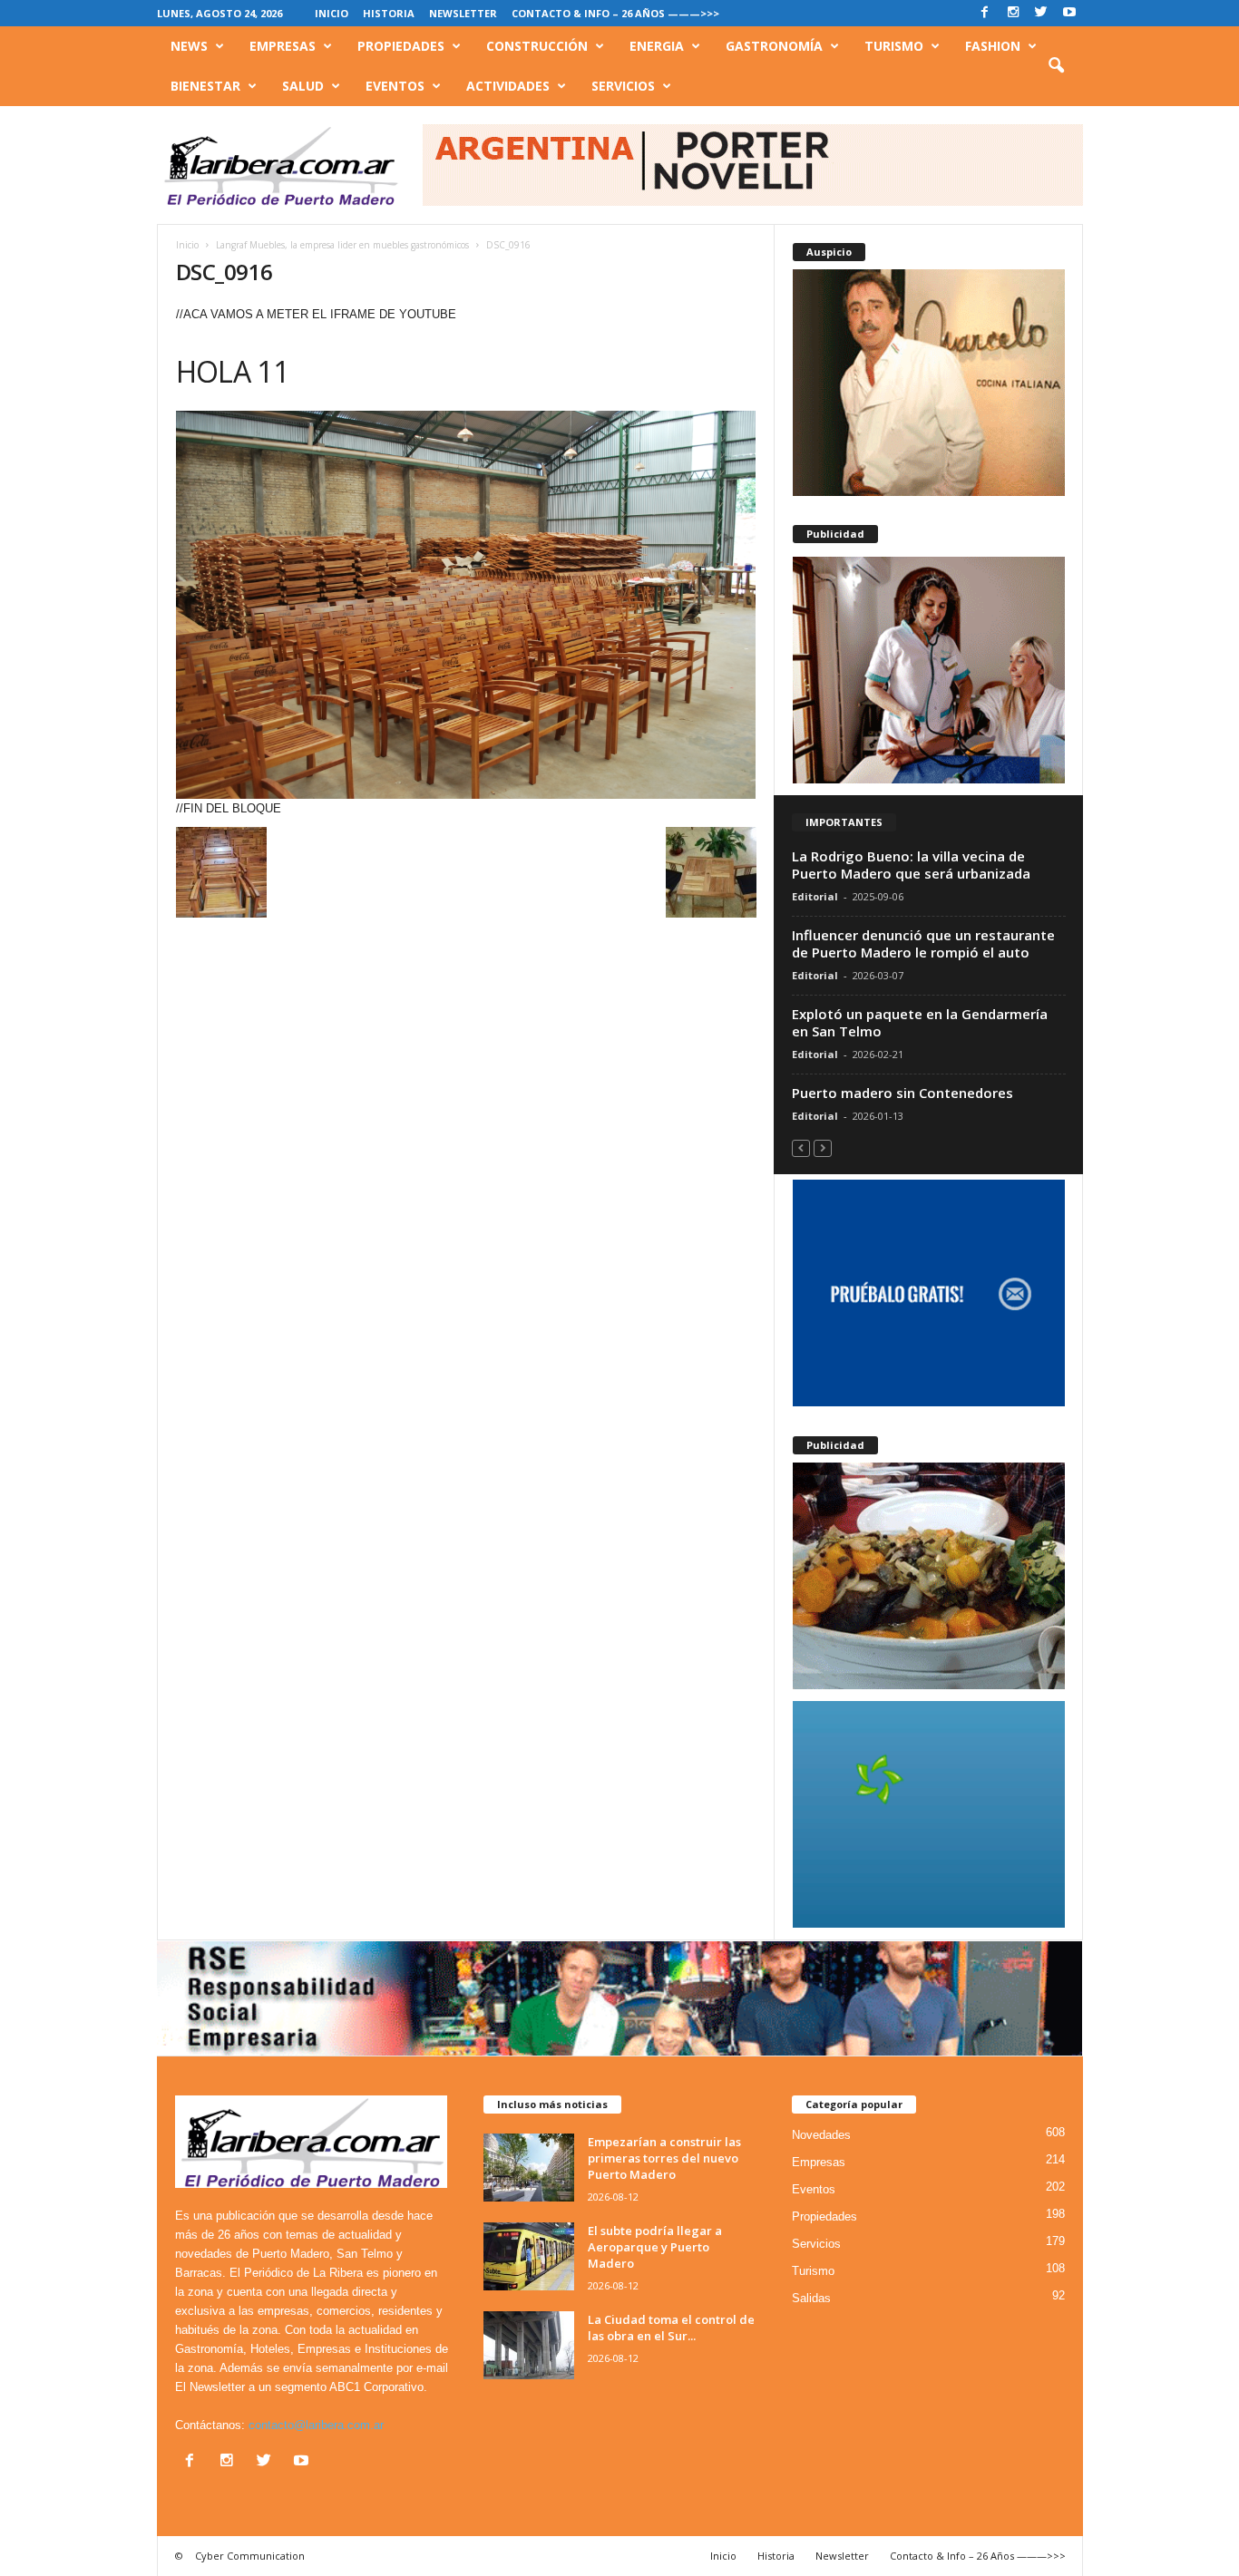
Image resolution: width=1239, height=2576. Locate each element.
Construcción (537, 46)
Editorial (815, 896)
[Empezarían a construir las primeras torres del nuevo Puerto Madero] (529, 2168)
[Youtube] (1069, 13)
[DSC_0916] (466, 605)
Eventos (395, 86)
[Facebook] (985, 13)
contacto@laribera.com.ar (316, 2425)
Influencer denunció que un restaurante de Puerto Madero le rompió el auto (923, 943)
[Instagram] (1013, 13)
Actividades (508, 86)
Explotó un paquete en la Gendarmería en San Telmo (920, 1022)
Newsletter (463, 13)
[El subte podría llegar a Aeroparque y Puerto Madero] (529, 2256)
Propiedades (401, 46)
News (189, 46)
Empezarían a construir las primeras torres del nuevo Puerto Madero (664, 2158)
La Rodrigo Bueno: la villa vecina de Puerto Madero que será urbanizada (911, 865)
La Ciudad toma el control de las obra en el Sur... (671, 2328)
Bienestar (205, 86)
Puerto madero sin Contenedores (902, 1093)
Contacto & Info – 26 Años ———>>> (615, 13)
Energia (657, 46)
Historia (389, 13)
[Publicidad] (929, 670)
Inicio (332, 13)
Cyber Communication (250, 2556)
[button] (1056, 66)
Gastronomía (774, 46)
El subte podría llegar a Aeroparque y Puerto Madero (655, 2247)
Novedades (821, 2135)
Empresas (283, 46)
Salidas (811, 2298)
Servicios (623, 86)
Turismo (894, 46)
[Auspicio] (929, 383)
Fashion (993, 46)
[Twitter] (1041, 13)
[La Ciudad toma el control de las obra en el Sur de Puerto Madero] (529, 2345)
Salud (303, 86)
